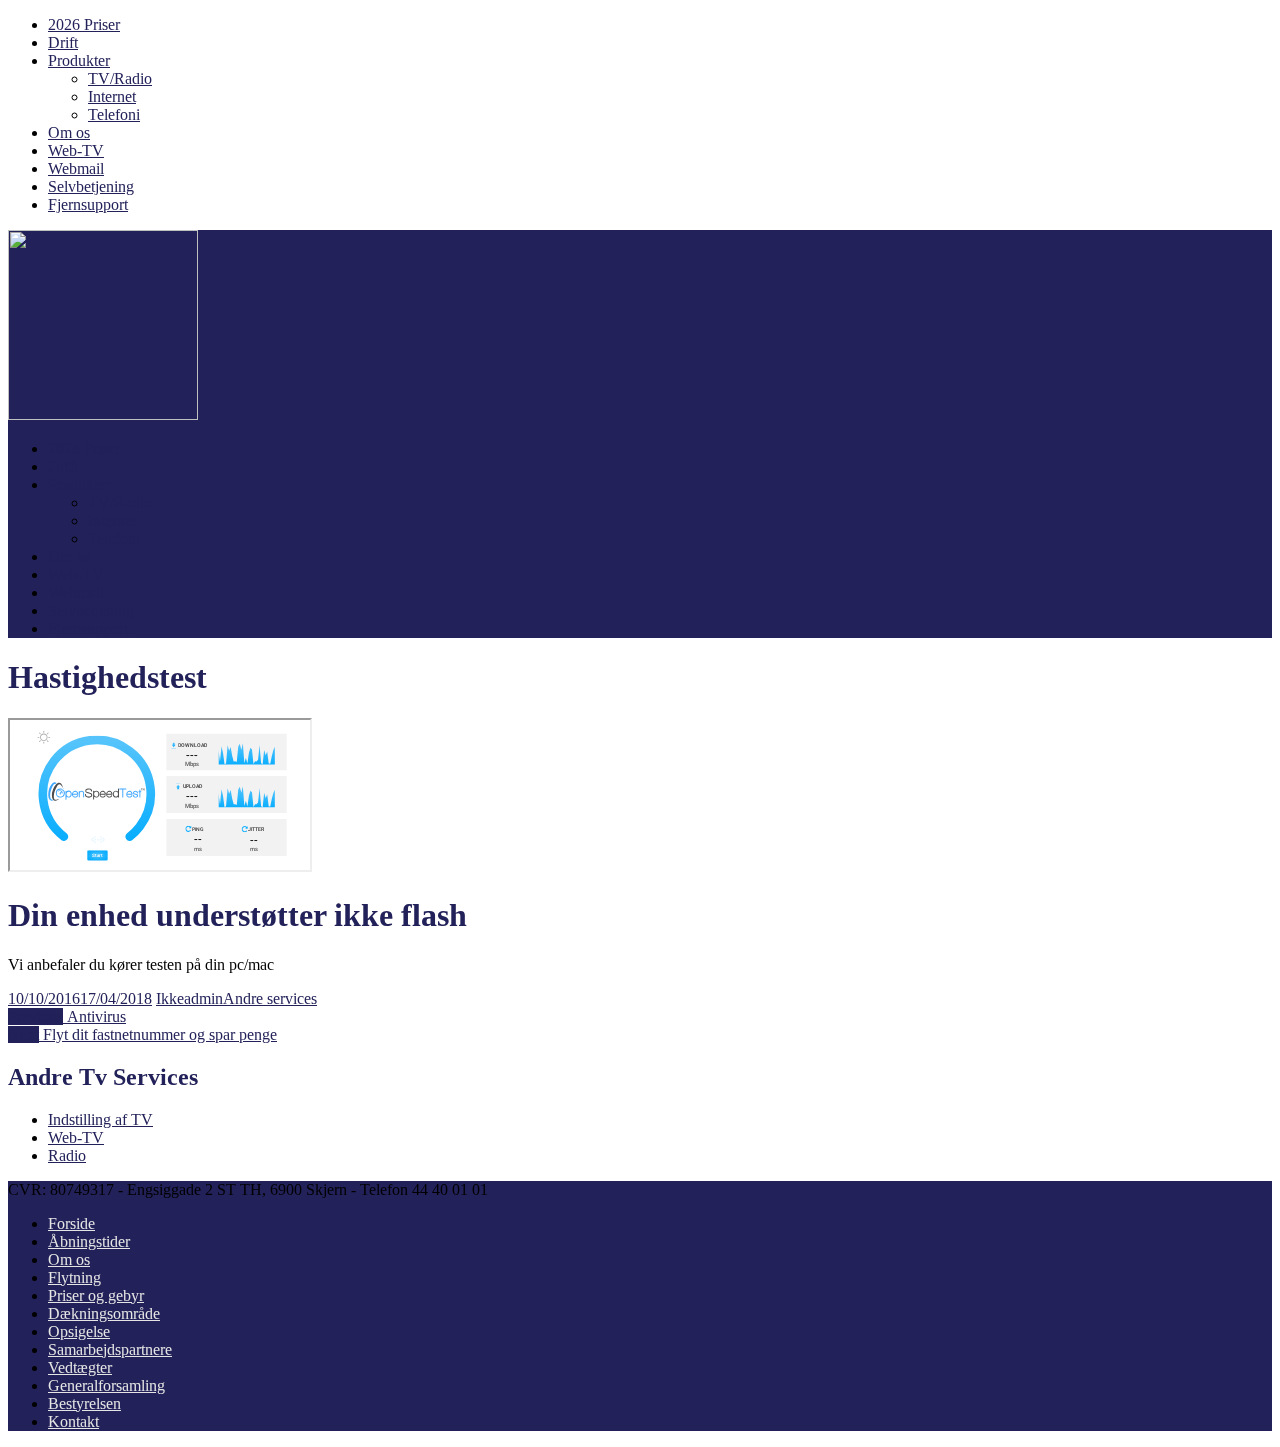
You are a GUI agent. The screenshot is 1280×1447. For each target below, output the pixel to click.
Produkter (79, 60)
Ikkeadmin (189, 998)
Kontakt (73, 1421)
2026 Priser (84, 24)
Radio (67, 1155)
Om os (69, 132)
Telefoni (114, 114)
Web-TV (76, 150)
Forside (71, 1223)
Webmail (76, 168)
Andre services (270, 998)
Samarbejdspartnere (110, 1349)
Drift (63, 42)
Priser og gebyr (96, 1295)
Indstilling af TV (100, 1119)
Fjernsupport (88, 204)
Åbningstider (89, 1241)
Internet (112, 96)
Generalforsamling (106, 1385)
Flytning (74, 1277)
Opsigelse (79, 1331)
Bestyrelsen (84, 1403)
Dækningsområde (104, 1313)
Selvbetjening (91, 186)
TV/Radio (120, 78)
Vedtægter (80, 1367)
